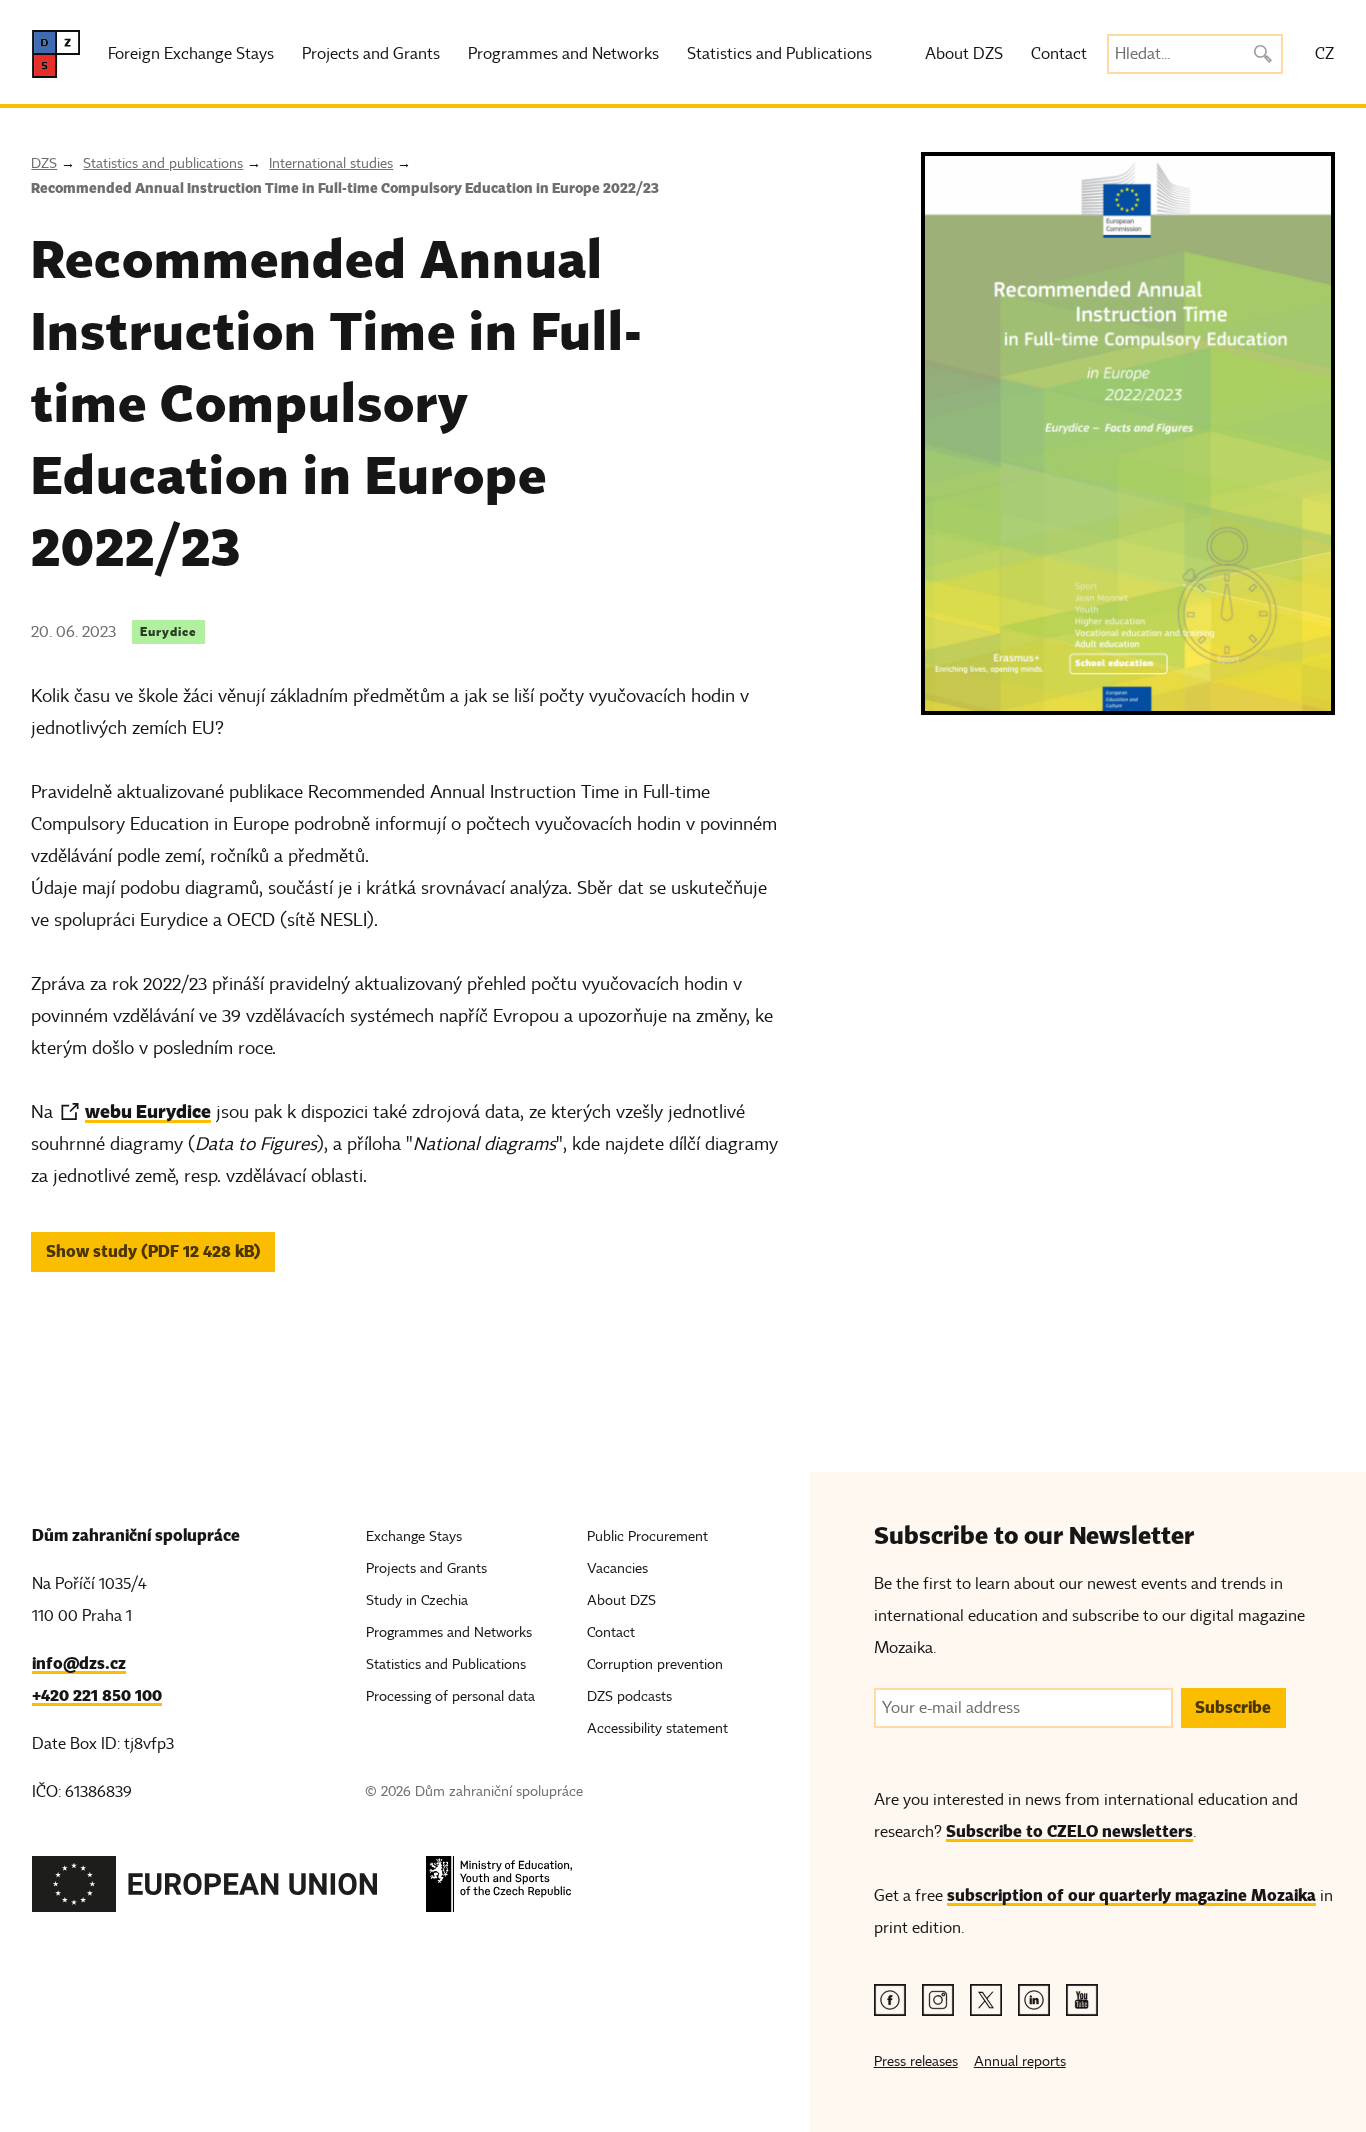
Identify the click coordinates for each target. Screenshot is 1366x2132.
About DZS (964, 54)
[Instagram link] (938, 2000)
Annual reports (1020, 2061)
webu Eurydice (148, 1111)
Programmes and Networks (563, 54)
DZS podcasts (629, 1696)
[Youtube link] (1082, 2000)
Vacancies (617, 1568)
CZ (1324, 54)
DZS (44, 163)
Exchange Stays (414, 1536)
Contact (1059, 54)
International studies (331, 163)
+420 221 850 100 (97, 1695)
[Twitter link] (986, 2000)
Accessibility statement (657, 1728)
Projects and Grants (371, 54)
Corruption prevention (655, 1664)
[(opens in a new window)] (205, 1889)
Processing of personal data (450, 1696)
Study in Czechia (417, 1600)
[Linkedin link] (1034, 2000)
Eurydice (168, 631)
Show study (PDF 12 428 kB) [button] (153, 1251)
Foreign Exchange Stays (191, 54)
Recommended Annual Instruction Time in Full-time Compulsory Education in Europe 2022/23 (345, 188)
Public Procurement (647, 1536)
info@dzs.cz (79, 1663)
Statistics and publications (163, 163)
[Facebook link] (890, 2000)
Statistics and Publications (779, 54)
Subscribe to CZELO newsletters (1069, 1831)
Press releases (916, 2061)
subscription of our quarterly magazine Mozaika (1131, 1895)
